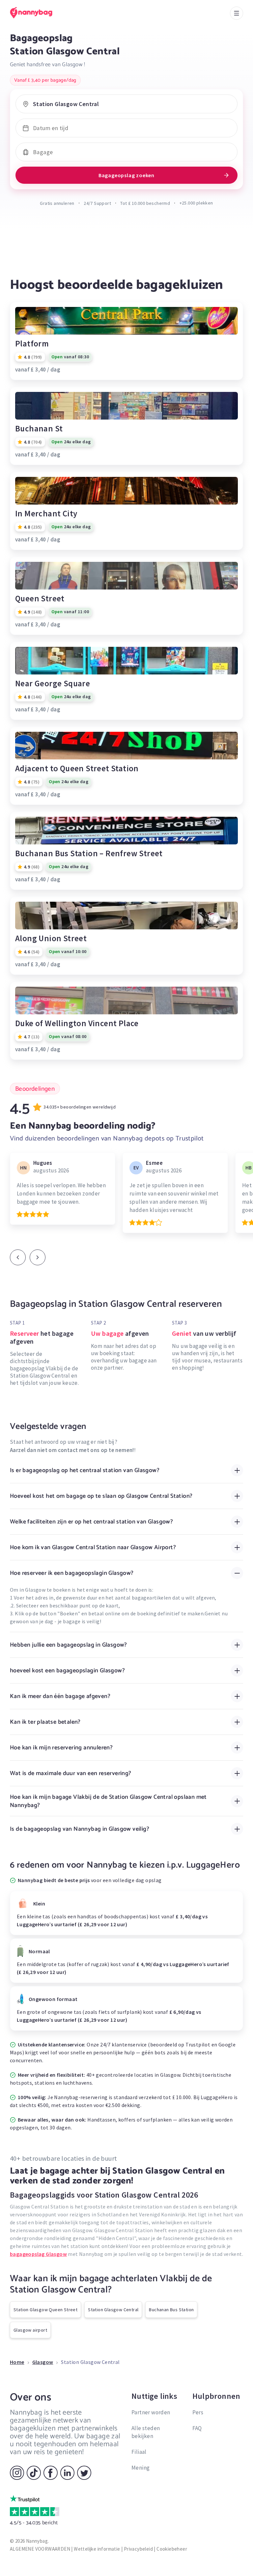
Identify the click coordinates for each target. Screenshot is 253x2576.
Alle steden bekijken (146, 2432)
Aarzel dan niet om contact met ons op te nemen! (72, 1450)
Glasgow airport (30, 2330)
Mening (141, 2468)
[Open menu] (237, 13)
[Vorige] (18, 1257)
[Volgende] (38, 1257)
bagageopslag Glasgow (38, 2254)
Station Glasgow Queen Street (45, 2310)
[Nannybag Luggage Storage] (38, 13)
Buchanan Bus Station (171, 2310)
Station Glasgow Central (113, 2310)
